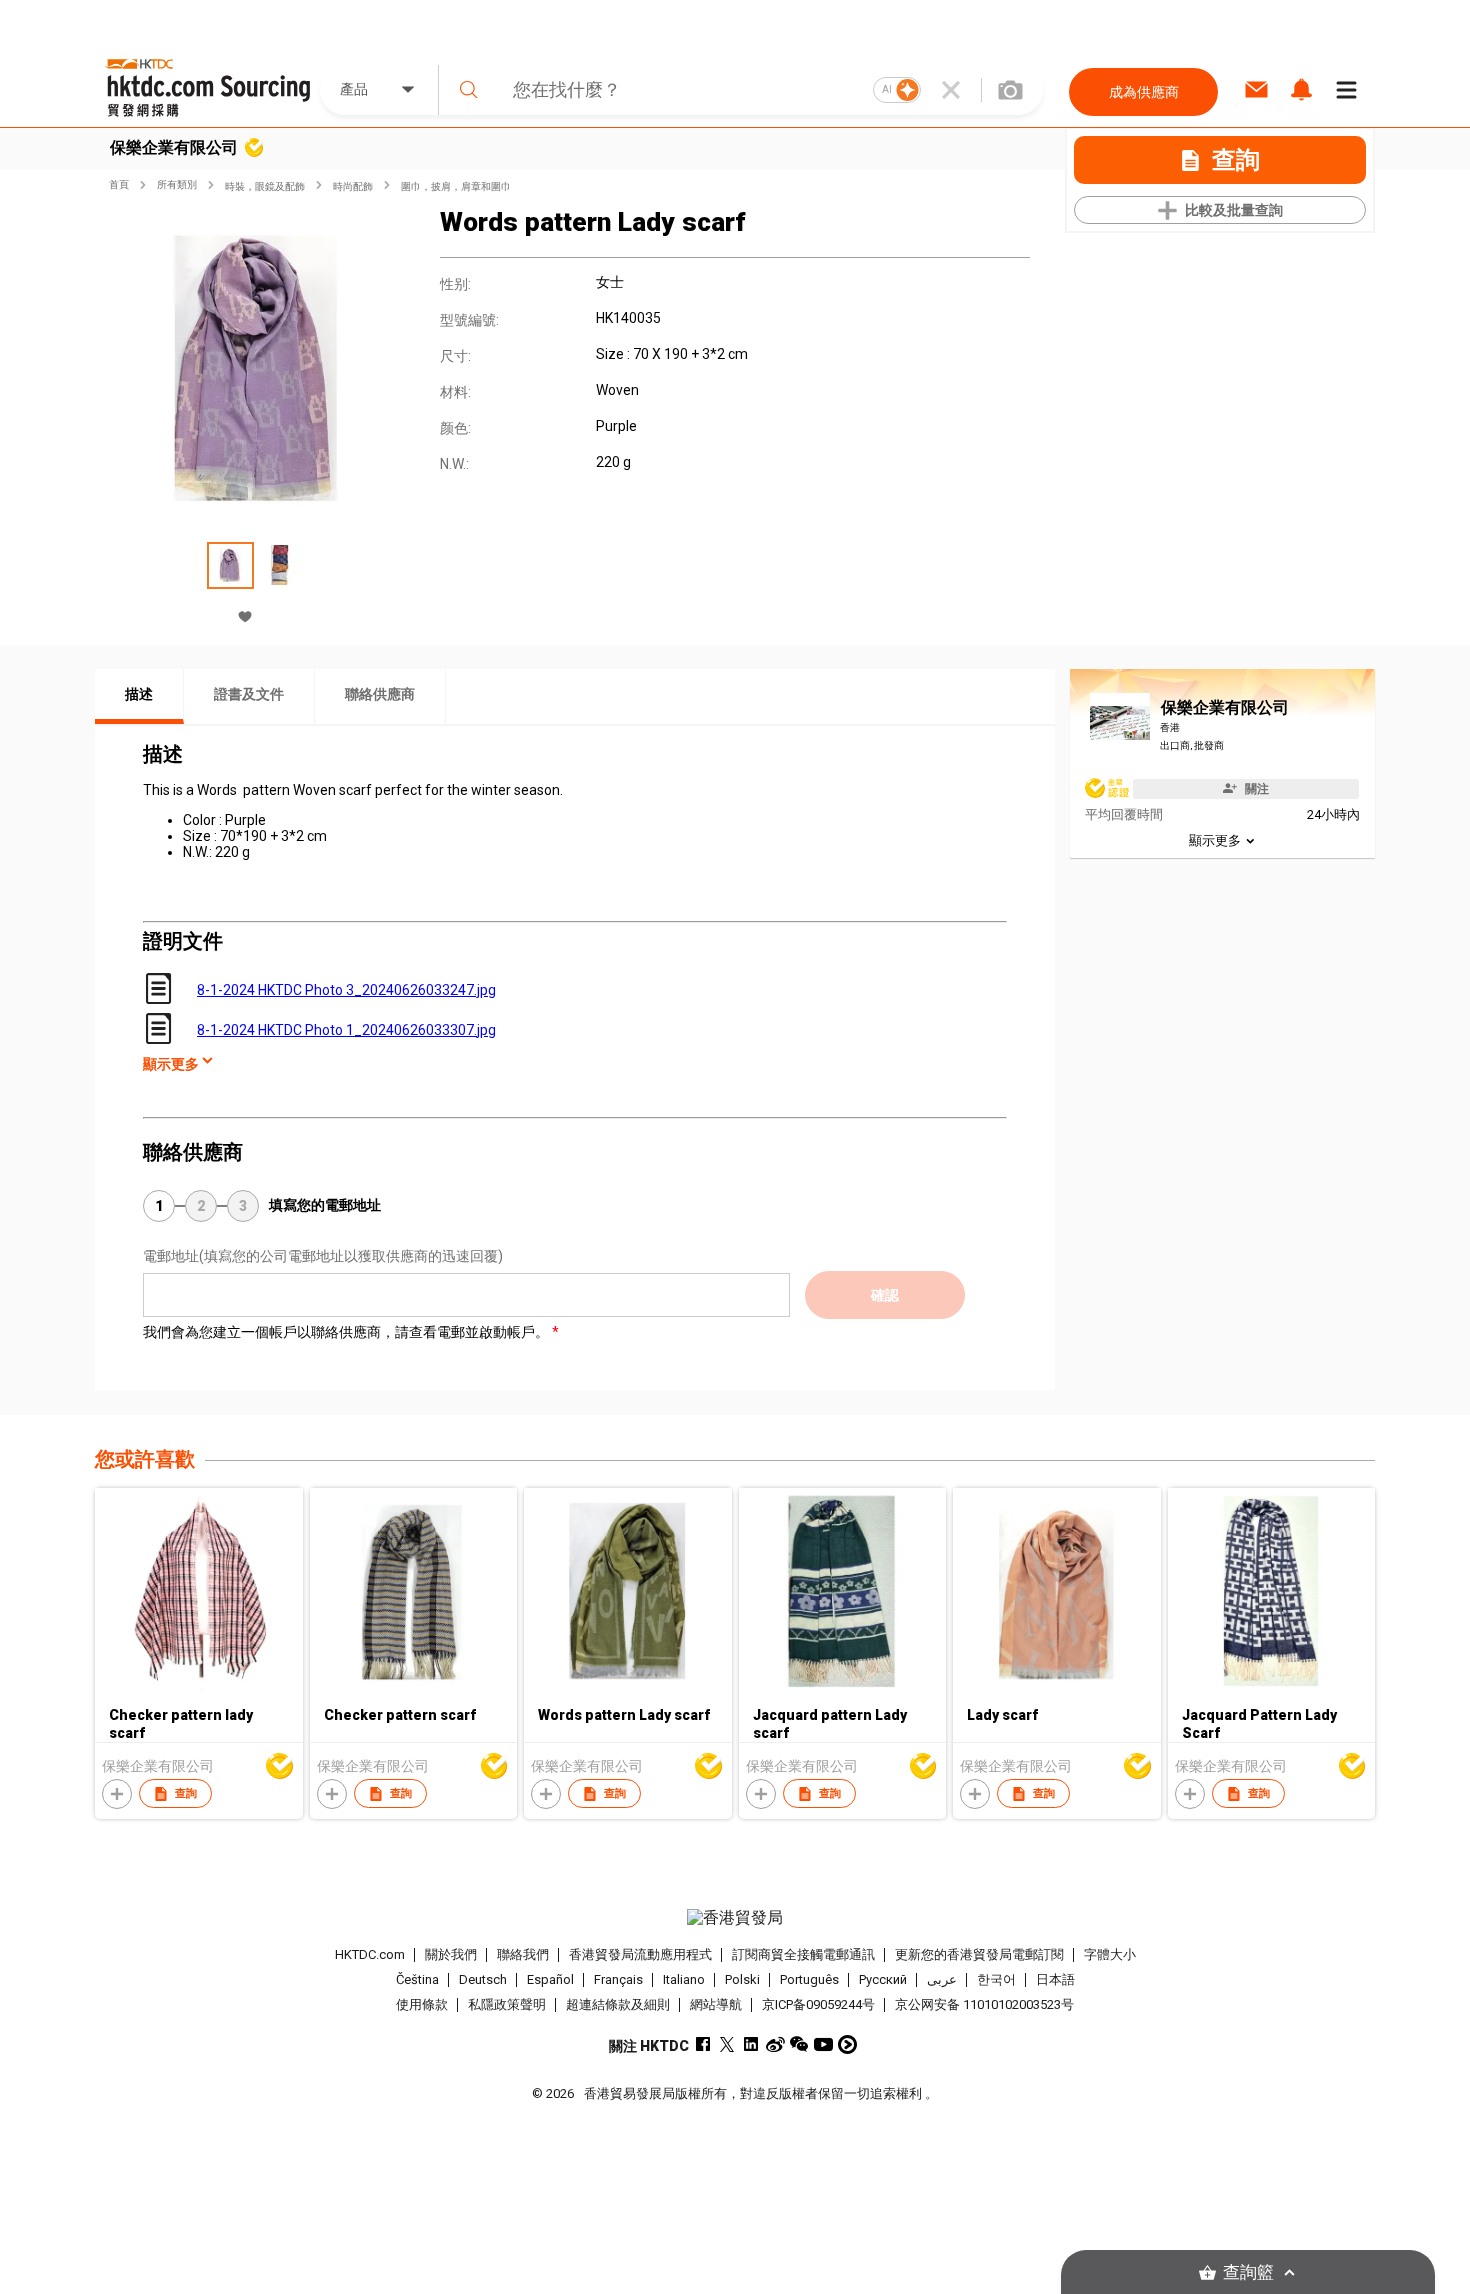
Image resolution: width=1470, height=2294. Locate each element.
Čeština (417, 1979)
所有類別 (177, 184)
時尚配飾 (353, 186)
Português (809, 1979)
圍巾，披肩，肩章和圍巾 (456, 186)
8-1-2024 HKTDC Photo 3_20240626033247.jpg (346, 990)
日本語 (1055, 1979)
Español (550, 1979)
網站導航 (716, 2004)
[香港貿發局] (735, 1918)
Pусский (883, 1979)
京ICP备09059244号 (818, 2004)
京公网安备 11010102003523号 (984, 2004)
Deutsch (483, 1979)
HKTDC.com (370, 1954)
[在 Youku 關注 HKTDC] (847, 2044)
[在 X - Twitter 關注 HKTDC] (727, 2044)
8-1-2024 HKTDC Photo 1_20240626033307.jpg (346, 1030)
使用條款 (422, 2004)
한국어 (996, 1979)
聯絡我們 (523, 1954)
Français (618, 1979)
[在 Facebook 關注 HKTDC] (703, 2044)
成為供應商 (1144, 92)
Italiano (684, 1979)
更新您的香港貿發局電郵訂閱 (979, 1954)
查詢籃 (1248, 2272)
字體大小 (1110, 1954)
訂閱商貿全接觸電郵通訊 (803, 1954)
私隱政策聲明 (507, 2004)
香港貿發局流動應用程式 (640, 1954)
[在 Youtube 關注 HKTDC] (823, 2044)
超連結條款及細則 (618, 2004)
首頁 (119, 184)
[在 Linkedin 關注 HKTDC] (751, 2044)
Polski (742, 1979)
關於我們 (451, 1954)
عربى (942, 1979)
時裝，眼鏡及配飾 (265, 186)
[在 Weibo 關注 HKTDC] (775, 2044)
